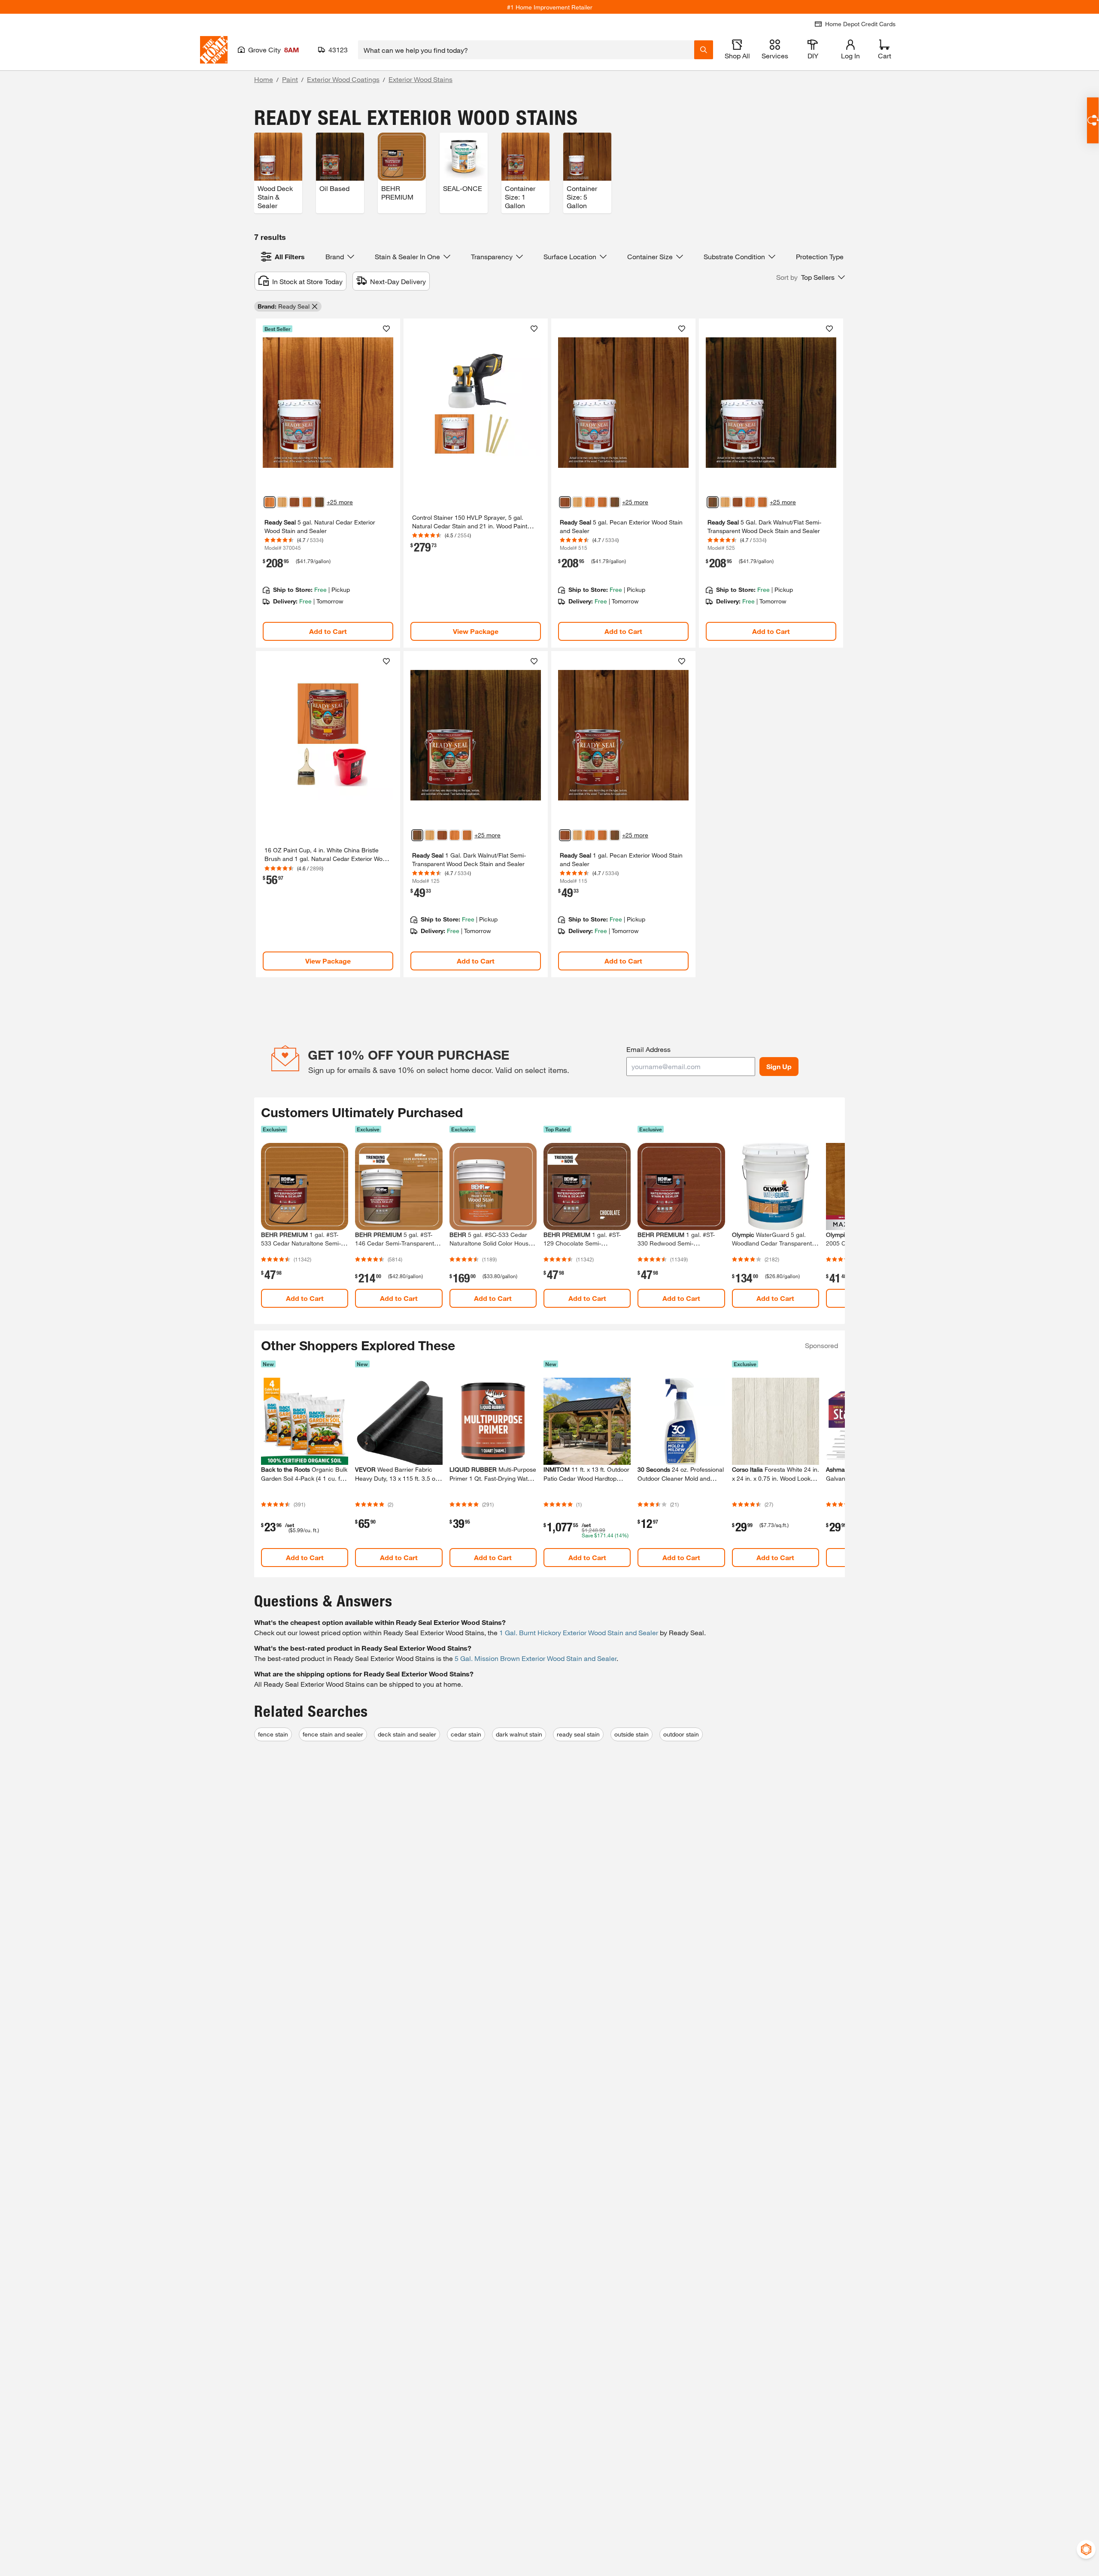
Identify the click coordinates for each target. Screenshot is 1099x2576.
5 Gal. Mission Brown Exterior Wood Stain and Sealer (536, 1658)
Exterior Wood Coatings (343, 79)
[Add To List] (386, 329)
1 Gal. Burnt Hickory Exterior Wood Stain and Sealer (579, 1632)
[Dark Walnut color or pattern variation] (319, 502)
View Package (476, 631)
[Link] (328, 483)
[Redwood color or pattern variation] (307, 502)
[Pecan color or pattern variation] (294, 502)
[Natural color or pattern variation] (282, 502)
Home (264, 79)
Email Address (648, 1049)
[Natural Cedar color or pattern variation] (270, 502)
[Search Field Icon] (704, 50)
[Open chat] (1093, 120)
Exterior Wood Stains (420, 79)
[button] (811, 277)
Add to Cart (328, 631)
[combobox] (526, 50)
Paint (290, 79)
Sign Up (779, 1066)
